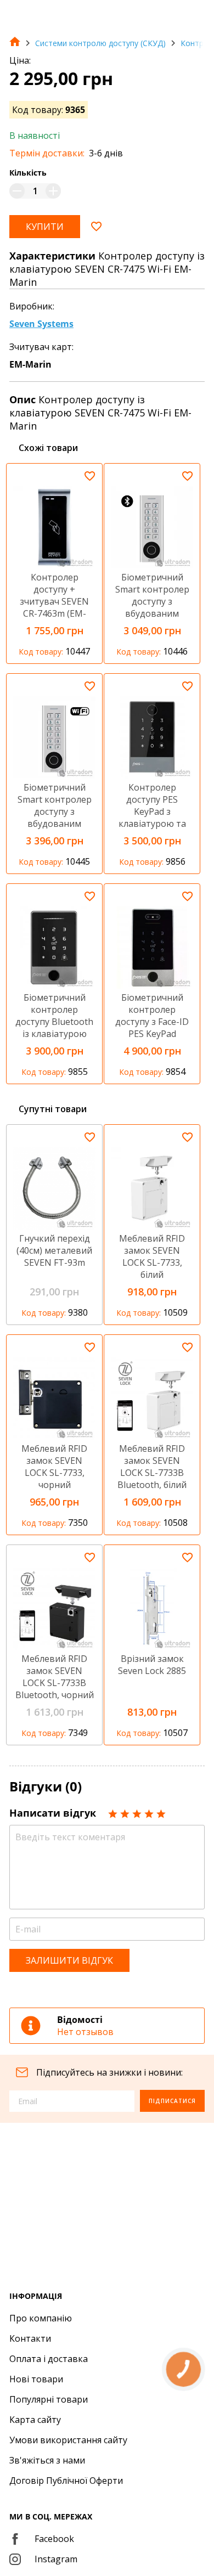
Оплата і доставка (49, 2359)
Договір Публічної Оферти (66, 2481)
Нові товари (36, 2379)
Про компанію (41, 2318)
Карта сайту (35, 2420)
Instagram (56, 2559)
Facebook (54, 2539)
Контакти (30, 2338)
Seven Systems (41, 324)
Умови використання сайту (68, 2440)
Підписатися (172, 2101)
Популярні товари (49, 2399)
